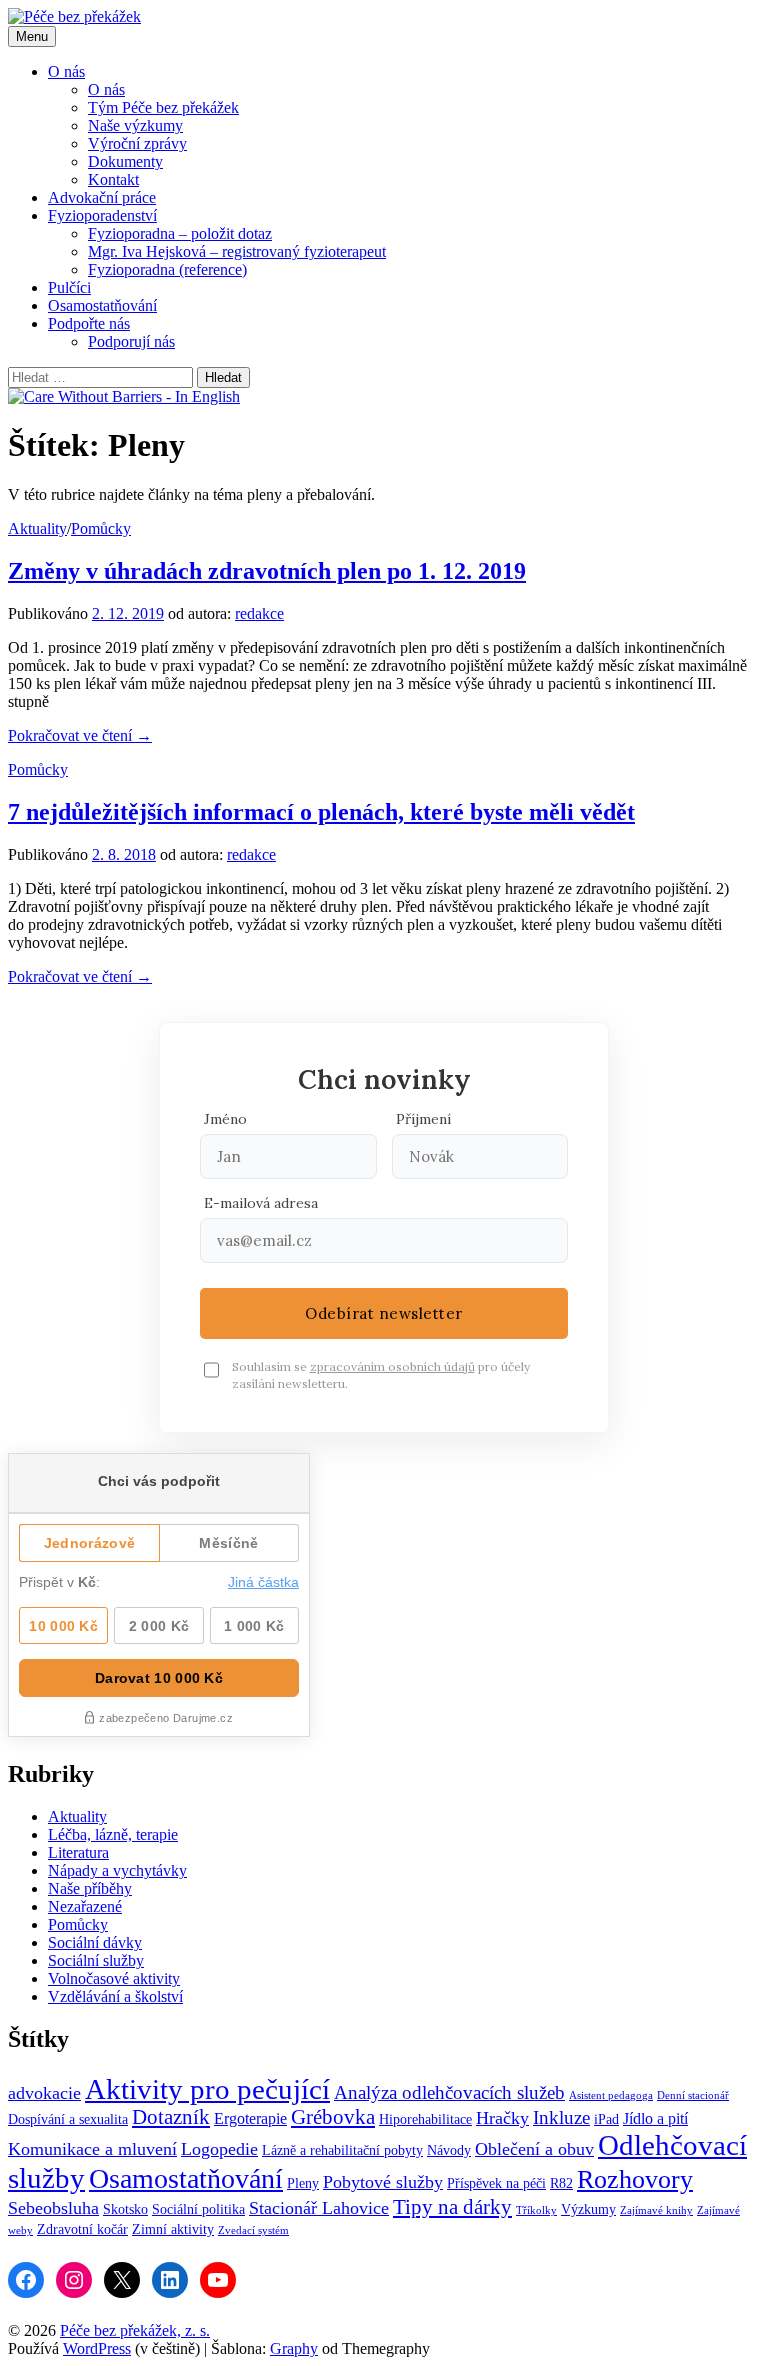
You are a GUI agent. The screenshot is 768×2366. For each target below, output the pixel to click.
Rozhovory (635, 2179)
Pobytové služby (383, 2182)
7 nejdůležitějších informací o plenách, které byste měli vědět (321, 812)
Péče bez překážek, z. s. (135, 2330)
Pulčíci (69, 287)
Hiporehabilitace (425, 2119)
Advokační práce (102, 197)
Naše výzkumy (135, 125)
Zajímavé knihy (656, 2210)
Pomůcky (101, 528)
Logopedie (219, 2149)
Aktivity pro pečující (207, 2089)
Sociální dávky (95, 1942)
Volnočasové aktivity (114, 1978)
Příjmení (423, 1119)
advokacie (44, 2093)
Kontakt (113, 179)
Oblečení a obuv (534, 2149)
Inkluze (561, 2117)
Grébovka (333, 2117)
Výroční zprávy (137, 143)
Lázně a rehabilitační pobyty (342, 2150)
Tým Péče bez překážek (163, 107)
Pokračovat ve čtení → (80, 735)
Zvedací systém (253, 2230)
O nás (66, 71)
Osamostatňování (102, 305)
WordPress (97, 2348)
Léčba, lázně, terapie (113, 1834)
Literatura (78, 1852)
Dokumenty (125, 161)
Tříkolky (536, 2210)
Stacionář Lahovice (319, 2208)
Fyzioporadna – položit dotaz (180, 233)
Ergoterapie (250, 2118)
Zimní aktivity (173, 2229)
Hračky (502, 2118)
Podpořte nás (89, 323)
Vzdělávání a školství (115, 1996)
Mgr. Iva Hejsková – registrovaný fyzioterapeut (237, 251)
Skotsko (125, 2209)
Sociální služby (96, 1960)
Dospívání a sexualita (68, 2119)
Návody (449, 2150)
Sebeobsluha (53, 2208)
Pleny (303, 2183)
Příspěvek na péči (496, 2183)
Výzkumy (588, 2209)
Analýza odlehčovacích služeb (449, 2092)
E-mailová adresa (261, 1203)
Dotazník (171, 2117)
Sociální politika (198, 2209)
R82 (561, 2183)
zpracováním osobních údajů (392, 1366)
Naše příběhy (90, 1888)
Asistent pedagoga (611, 2095)
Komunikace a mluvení (92, 2149)
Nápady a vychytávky (117, 1870)
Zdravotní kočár (82, 2229)
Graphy (294, 2348)
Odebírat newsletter (384, 1313)
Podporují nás (131, 341)
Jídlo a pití (655, 2118)
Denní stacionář (693, 2095)
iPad (606, 2119)
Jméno (225, 1119)
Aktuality (37, 528)
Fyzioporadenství (102, 215)
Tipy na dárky (452, 2207)
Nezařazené (85, 1906)
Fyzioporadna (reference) (167, 269)
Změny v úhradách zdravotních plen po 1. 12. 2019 (267, 571)
